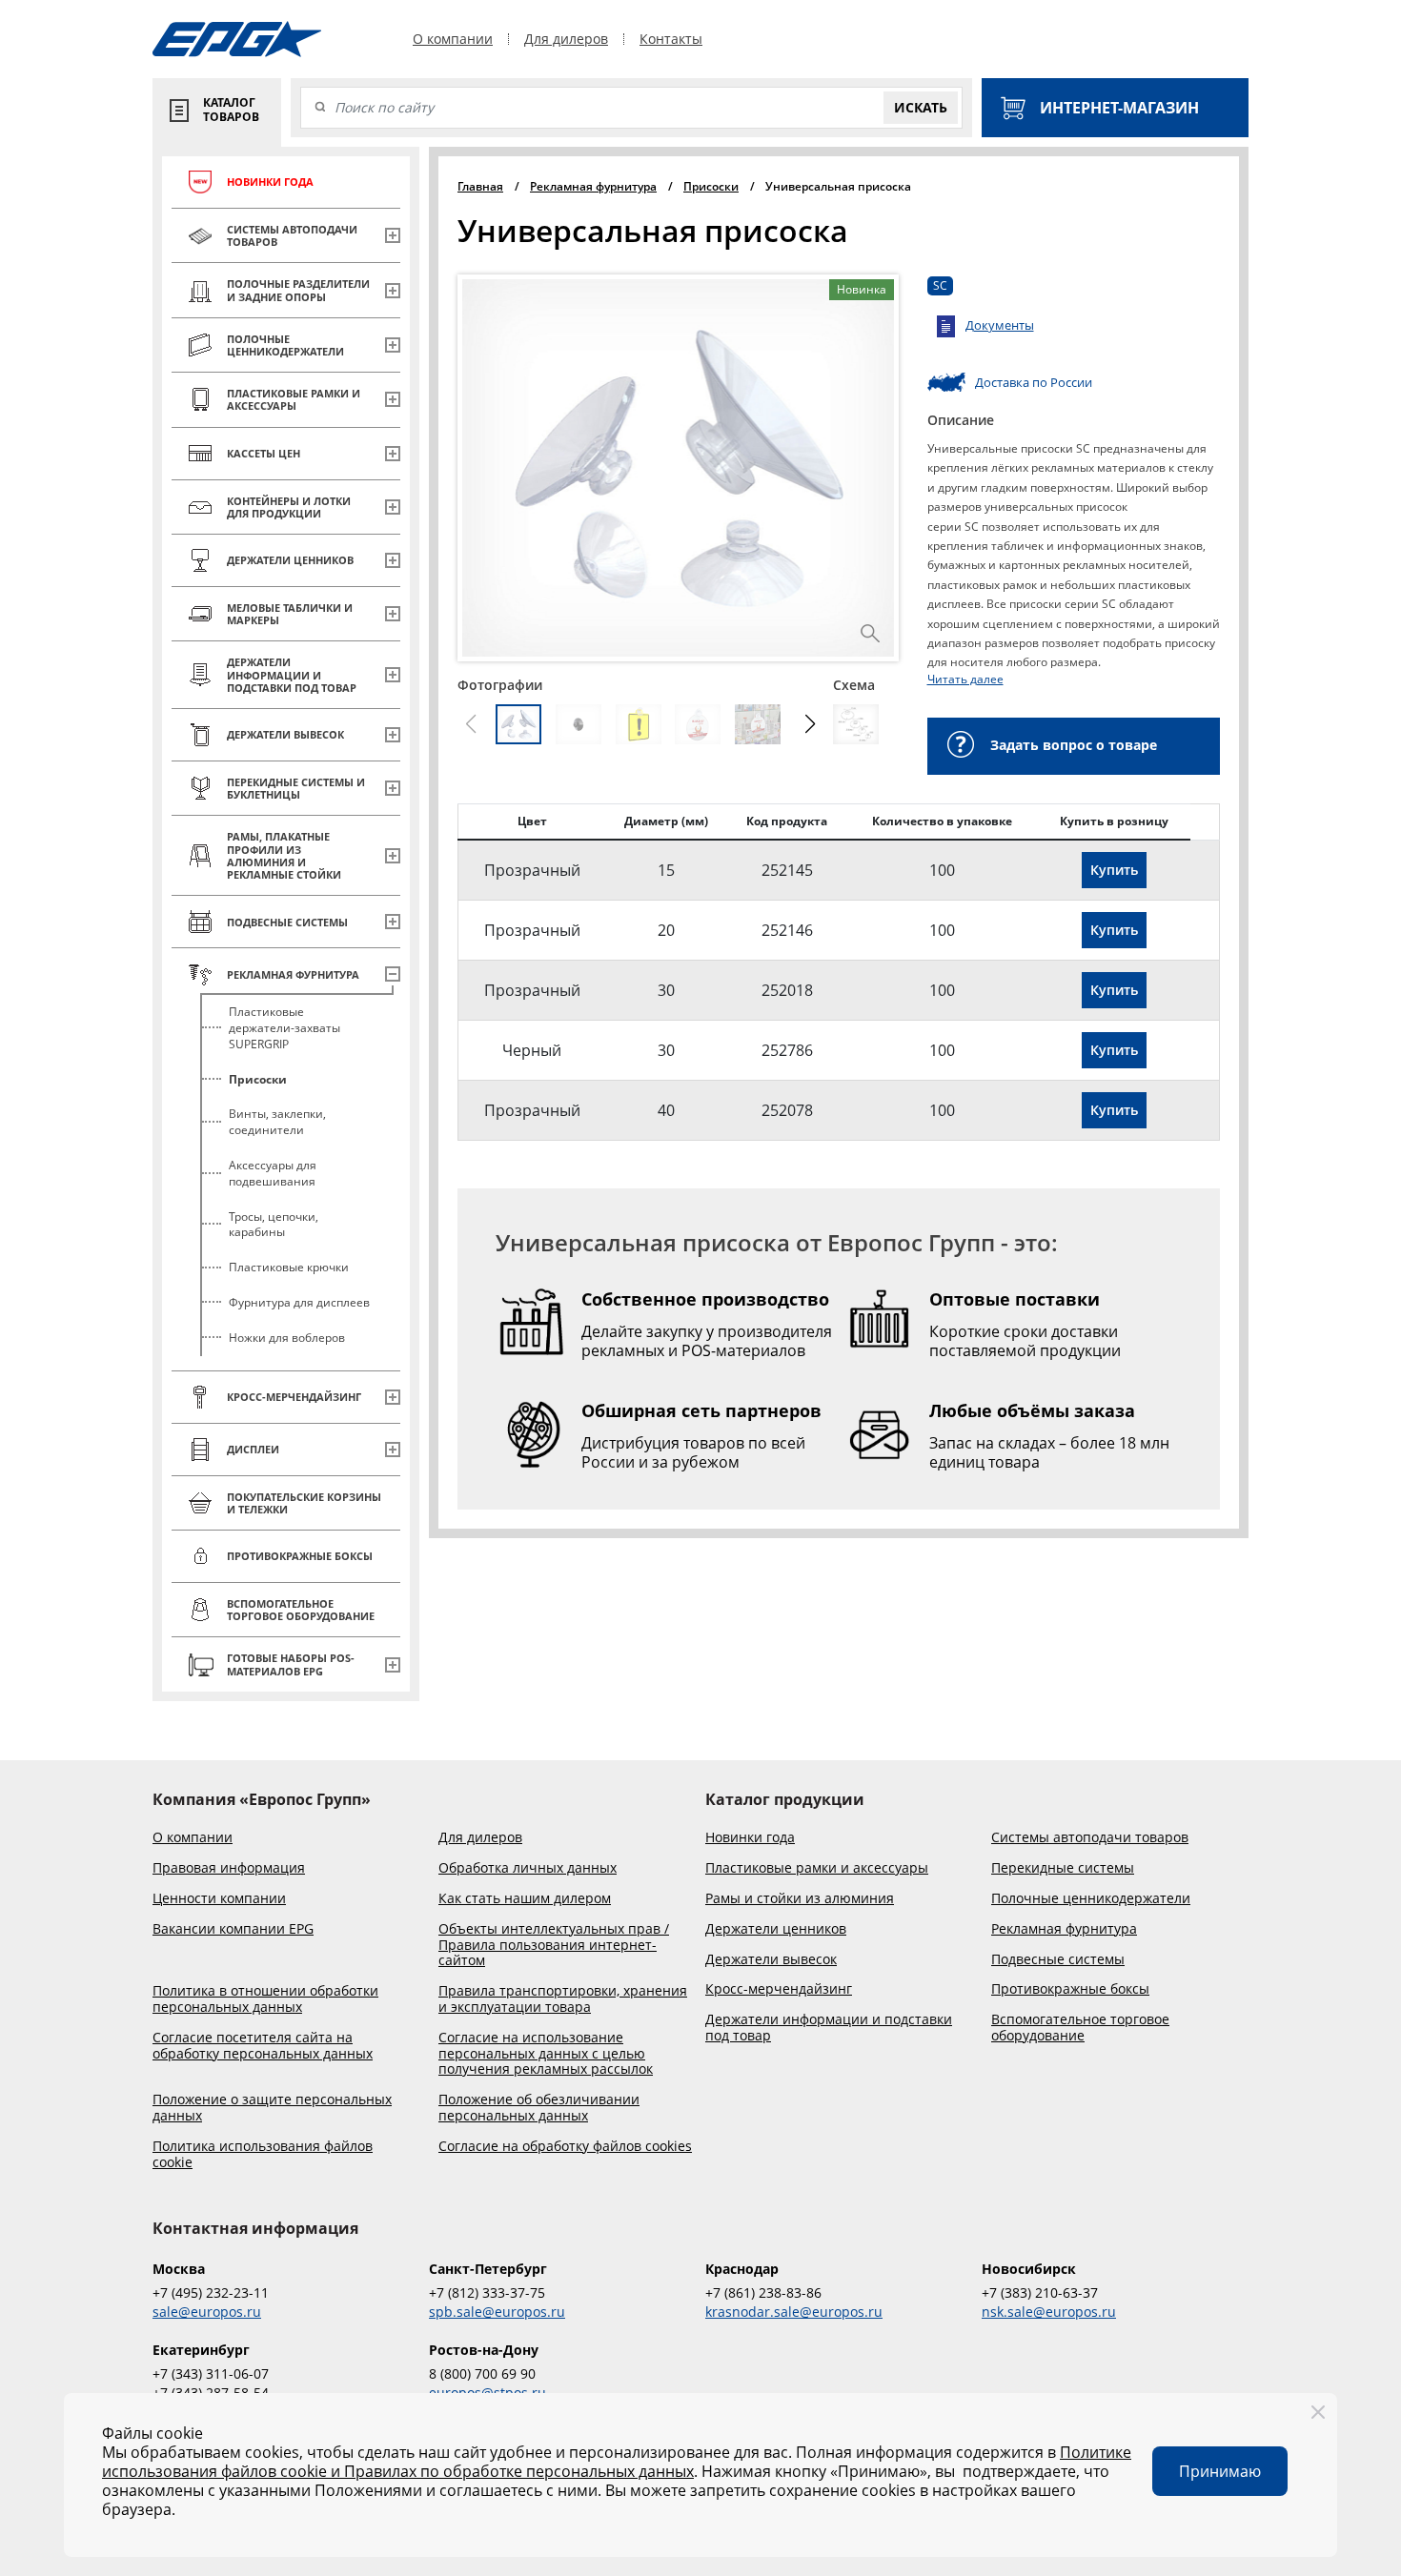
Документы (1000, 325)
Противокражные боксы (1070, 1989)
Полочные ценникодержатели (1091, 1899)
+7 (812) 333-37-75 (487, 2292)
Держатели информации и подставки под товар (829, 2028)
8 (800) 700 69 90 (482, 2373)
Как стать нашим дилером (525, 1899)
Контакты (671, 39)
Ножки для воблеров (287, 1338)
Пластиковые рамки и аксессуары (817, 1868)
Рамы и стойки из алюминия (800, 1899)
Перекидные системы (1063, 1868)
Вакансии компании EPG (233, 1929)
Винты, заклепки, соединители (277, 1122)
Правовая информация (229, 1868)
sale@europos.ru (207, 2312)
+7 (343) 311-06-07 (211, 2373)
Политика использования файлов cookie (263, 2155)
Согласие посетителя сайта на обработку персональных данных (263, 2046)
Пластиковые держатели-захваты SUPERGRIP (284, 1028)
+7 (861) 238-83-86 (763, 2292)
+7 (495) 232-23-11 (211, 2292)
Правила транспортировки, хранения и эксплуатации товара (563, 1999)
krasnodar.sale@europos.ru (794, 2312)
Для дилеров (566, 39)
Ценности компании (219, 1899)
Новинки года (750, 1838)
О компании (453, 39)
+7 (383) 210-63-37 (1040, 2292)
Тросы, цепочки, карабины (274, 1225)
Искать (921, 107)
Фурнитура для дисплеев (299, 1302)
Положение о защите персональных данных (272, 2108)
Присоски (258, 1079)
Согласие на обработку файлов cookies (565, 2147)
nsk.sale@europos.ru (1049, 2312)
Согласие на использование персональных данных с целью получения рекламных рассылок (546, 2054)
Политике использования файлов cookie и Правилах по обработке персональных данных (617, 2462)
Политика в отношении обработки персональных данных (265, 1999)
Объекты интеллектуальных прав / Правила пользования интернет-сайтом (554, 1945)
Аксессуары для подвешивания (273, 1173)
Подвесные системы (1058, 1960)
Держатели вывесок (771, 1960)
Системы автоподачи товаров (1090, 1838)
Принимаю (1220, 2471)
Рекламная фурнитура (1064, 1929)
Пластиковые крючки (289, 1267)
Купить (1114, 870)
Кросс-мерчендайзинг (779, 1989)
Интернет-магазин (1119, 108)
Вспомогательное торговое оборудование (1080, 2028)
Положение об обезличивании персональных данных (539, 2108)
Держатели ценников (776, 1929)
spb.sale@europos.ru (497, 2312)
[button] (811, 724)
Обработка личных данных (528, 1868)
